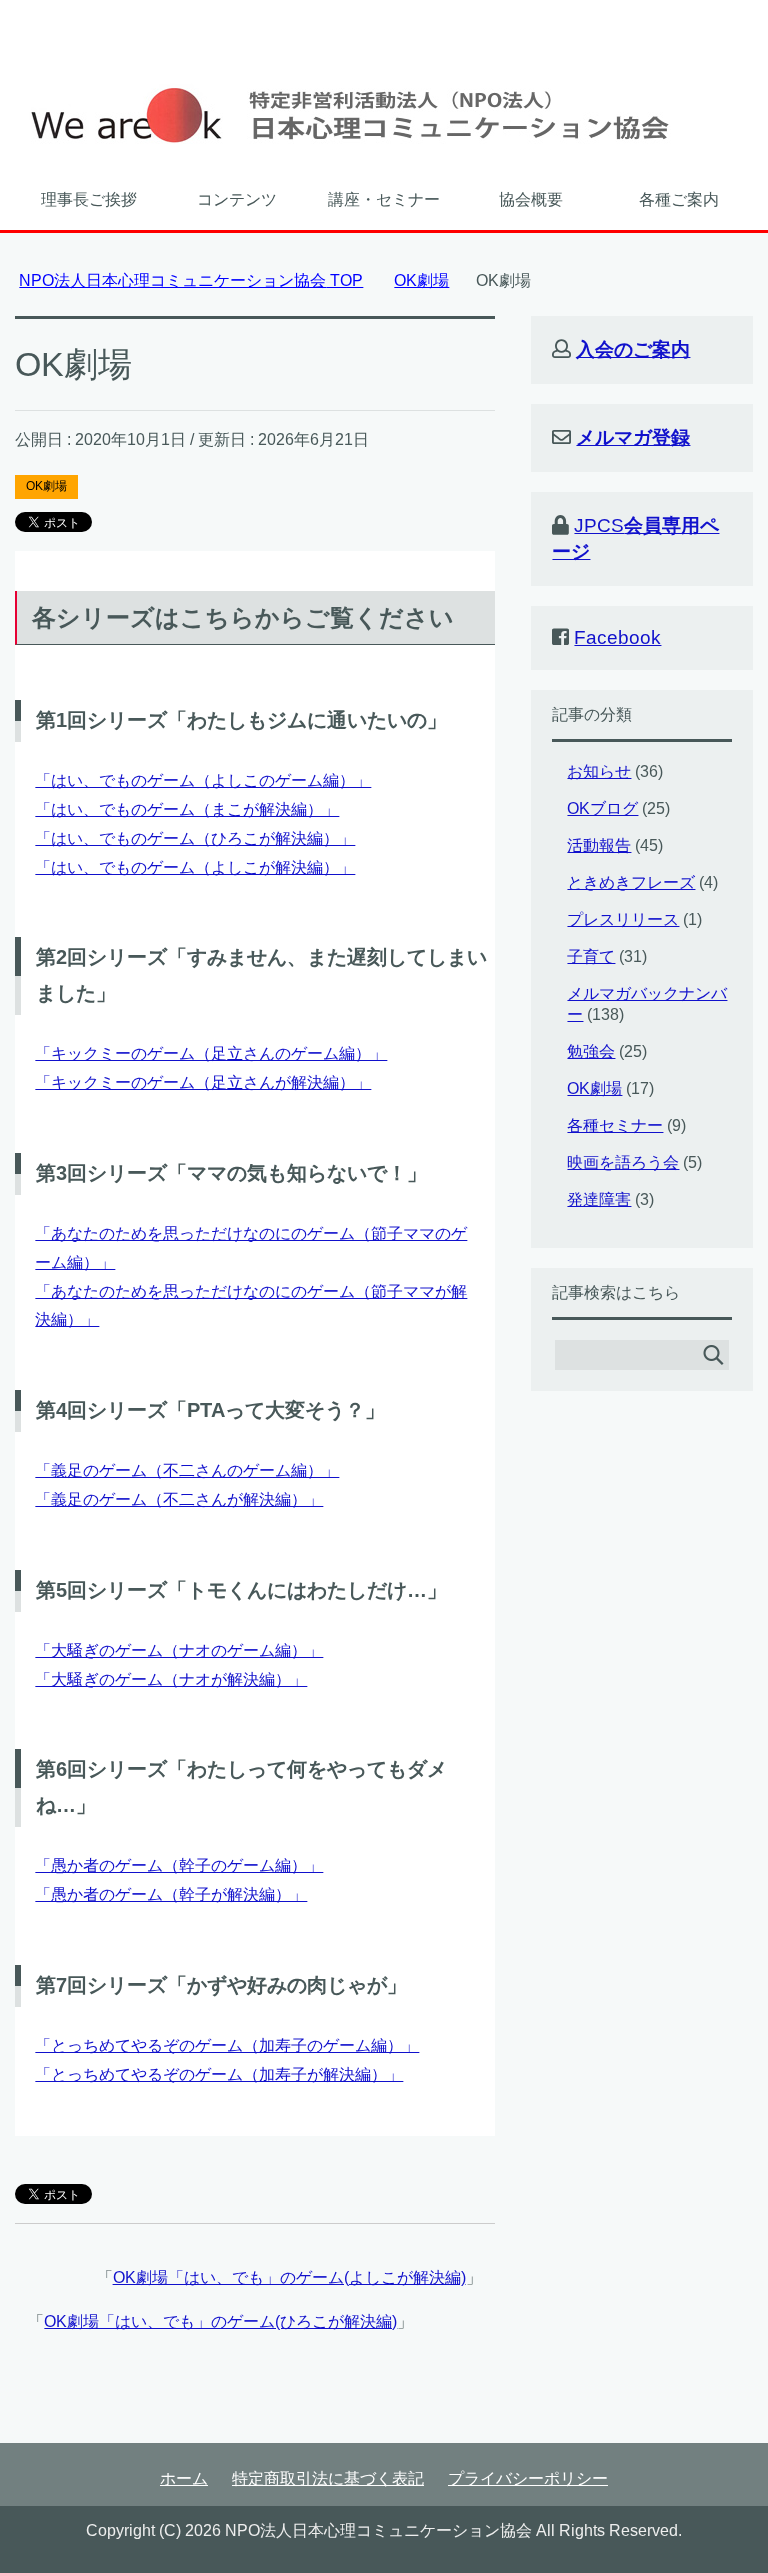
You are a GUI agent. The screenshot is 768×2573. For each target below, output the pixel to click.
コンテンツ (237, 199)
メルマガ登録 (633, 437)
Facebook (617, 637)
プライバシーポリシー (528, 2478)
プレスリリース (623, 919)
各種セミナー (615, 1125)
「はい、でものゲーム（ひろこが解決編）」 (195, 838)
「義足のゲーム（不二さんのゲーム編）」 (187, 1470)
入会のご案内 (633, 349)
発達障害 (599, 1199)
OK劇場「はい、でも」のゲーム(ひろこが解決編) (220, 2321)
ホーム (184, 2478)
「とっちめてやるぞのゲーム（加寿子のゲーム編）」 (227, 2045)
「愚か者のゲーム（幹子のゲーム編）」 (179, 1865)
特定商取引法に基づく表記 (328, 2478)
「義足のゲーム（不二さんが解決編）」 (179, 1499)
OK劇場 (46, 486)
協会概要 (531, 199)
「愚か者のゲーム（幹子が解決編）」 (171, 1894)
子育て (591, 956)
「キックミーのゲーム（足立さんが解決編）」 (203, 1082)
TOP (191, 280)
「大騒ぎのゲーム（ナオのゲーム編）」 (179, 1650)
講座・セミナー (384, 199)
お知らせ (599, 771)
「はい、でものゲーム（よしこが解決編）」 (195, 867)
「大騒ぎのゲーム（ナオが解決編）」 (171, 1679)
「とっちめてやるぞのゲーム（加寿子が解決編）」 (219, 2074)
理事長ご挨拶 (89, 199)
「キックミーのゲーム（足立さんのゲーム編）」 (211, 1053)
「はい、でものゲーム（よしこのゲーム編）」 (203, 780)
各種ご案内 (679, 199)
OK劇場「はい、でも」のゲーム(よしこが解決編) (289, 2277)
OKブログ (602, 808)
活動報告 (599, 845)
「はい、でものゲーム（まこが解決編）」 (187, 809)
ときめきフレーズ (631, 882)
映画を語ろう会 (623, 1162)
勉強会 (591, 1051)
